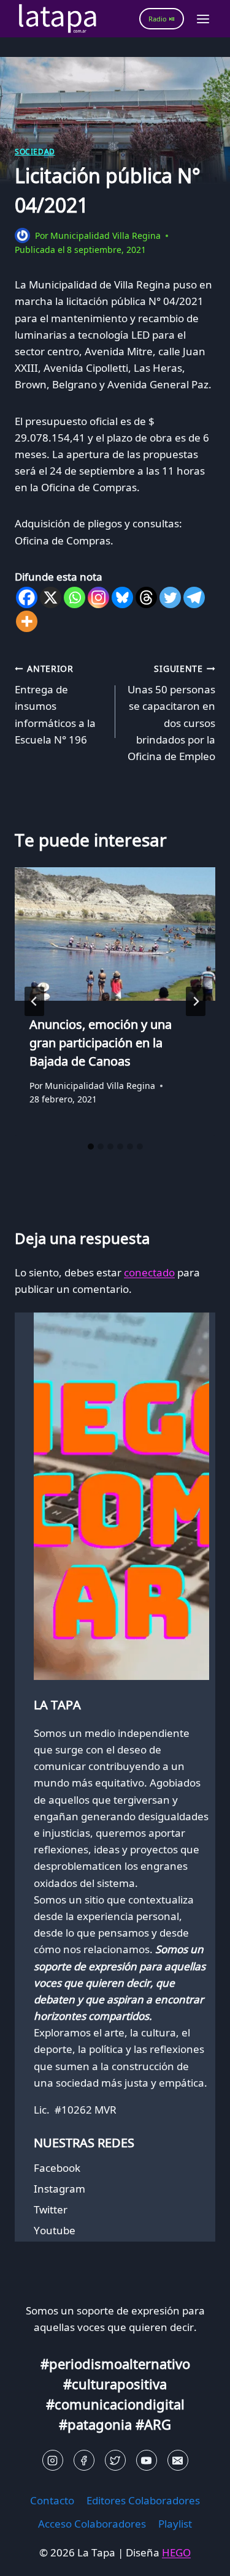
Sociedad (35, 151)
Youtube (55, 2230)
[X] (51, 597)
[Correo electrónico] (178, 2460)
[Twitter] (170, 597)
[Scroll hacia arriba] (31, 2557)
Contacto (52, 2500)
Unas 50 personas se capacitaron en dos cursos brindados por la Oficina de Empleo (171, 713)
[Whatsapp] (75, 597)
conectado (149, 1272)
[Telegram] (194, 597)
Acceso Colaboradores (92, 2524)
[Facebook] (27, 597)
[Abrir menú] (203, 19)
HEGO (176, 2552)
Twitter (51, 2209)
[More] (27, 621)
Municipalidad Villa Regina (105, 235)
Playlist (175, 2524)
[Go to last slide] (34, 1001)
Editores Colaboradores (143, 2500)
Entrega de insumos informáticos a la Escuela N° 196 (55, 705)
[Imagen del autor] (22, 235)
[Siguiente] (196, 1001)
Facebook (57, 2168)
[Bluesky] (122, 597)
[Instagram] (98, 597)
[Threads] (146, 597)
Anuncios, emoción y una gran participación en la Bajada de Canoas (101, 1043)
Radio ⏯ (162, 19)
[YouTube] (147, 2460)
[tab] (91, 1147)
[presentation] (115, 934)
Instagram (59, 2189)
